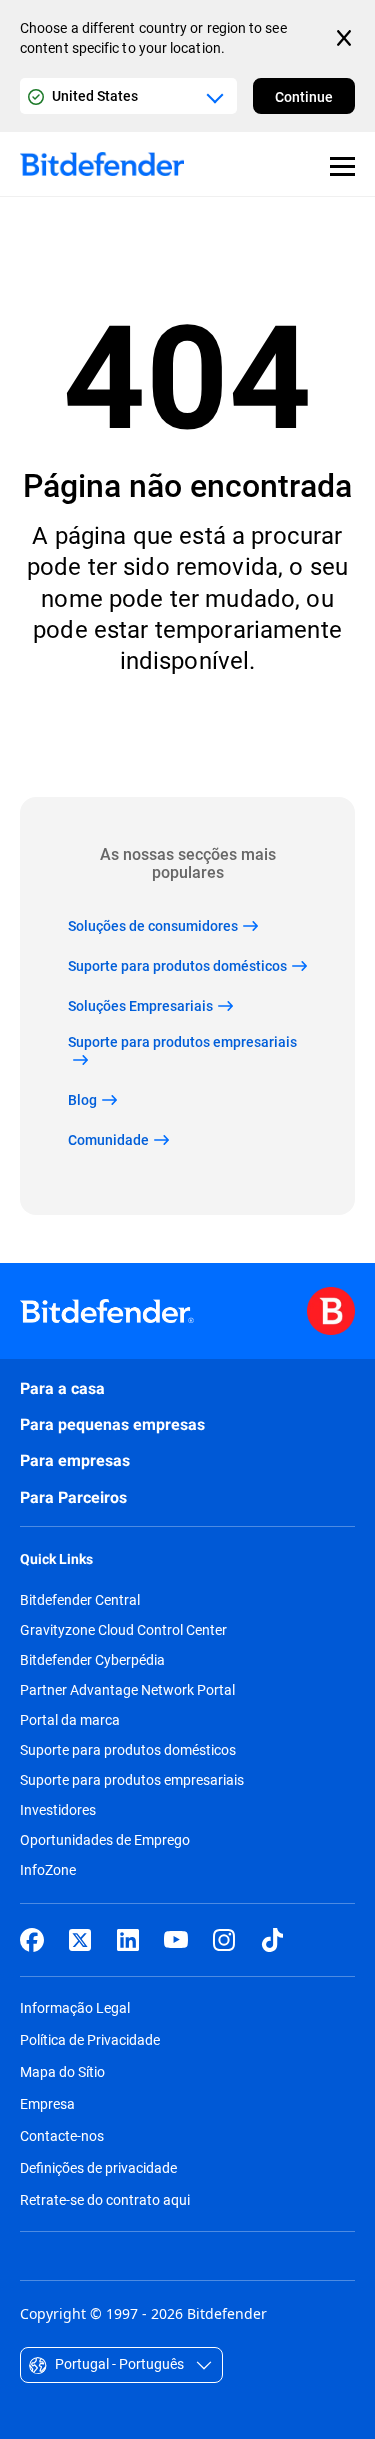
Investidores (58, 1810)
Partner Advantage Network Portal (127, 1690)
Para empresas (75, 1460)
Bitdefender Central (80, 1600)
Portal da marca (70, 1720)
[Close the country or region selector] (346, 38)
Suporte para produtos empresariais (132, 1780)
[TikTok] (272, 1940)
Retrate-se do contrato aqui (105, 2199)
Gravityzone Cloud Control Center (123, 1630)
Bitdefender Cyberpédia (92, 1660)
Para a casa (62, 1388)
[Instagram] (224, 1940)
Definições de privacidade (98, 2167)
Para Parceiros (73, 1497)
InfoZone (48, 1870)
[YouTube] (176, 1940)
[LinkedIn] (128, 1940)
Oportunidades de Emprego (105, 1840)
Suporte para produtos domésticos (128, 1750)
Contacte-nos (62, 2135)
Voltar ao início (188, 736)
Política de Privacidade (90, 2039)
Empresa (47, 2103)
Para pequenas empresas (112, 1424)
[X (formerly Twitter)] (80, 1940)
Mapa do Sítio (62, 2071)
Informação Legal (75, 2007)
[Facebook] (32, 1940)
